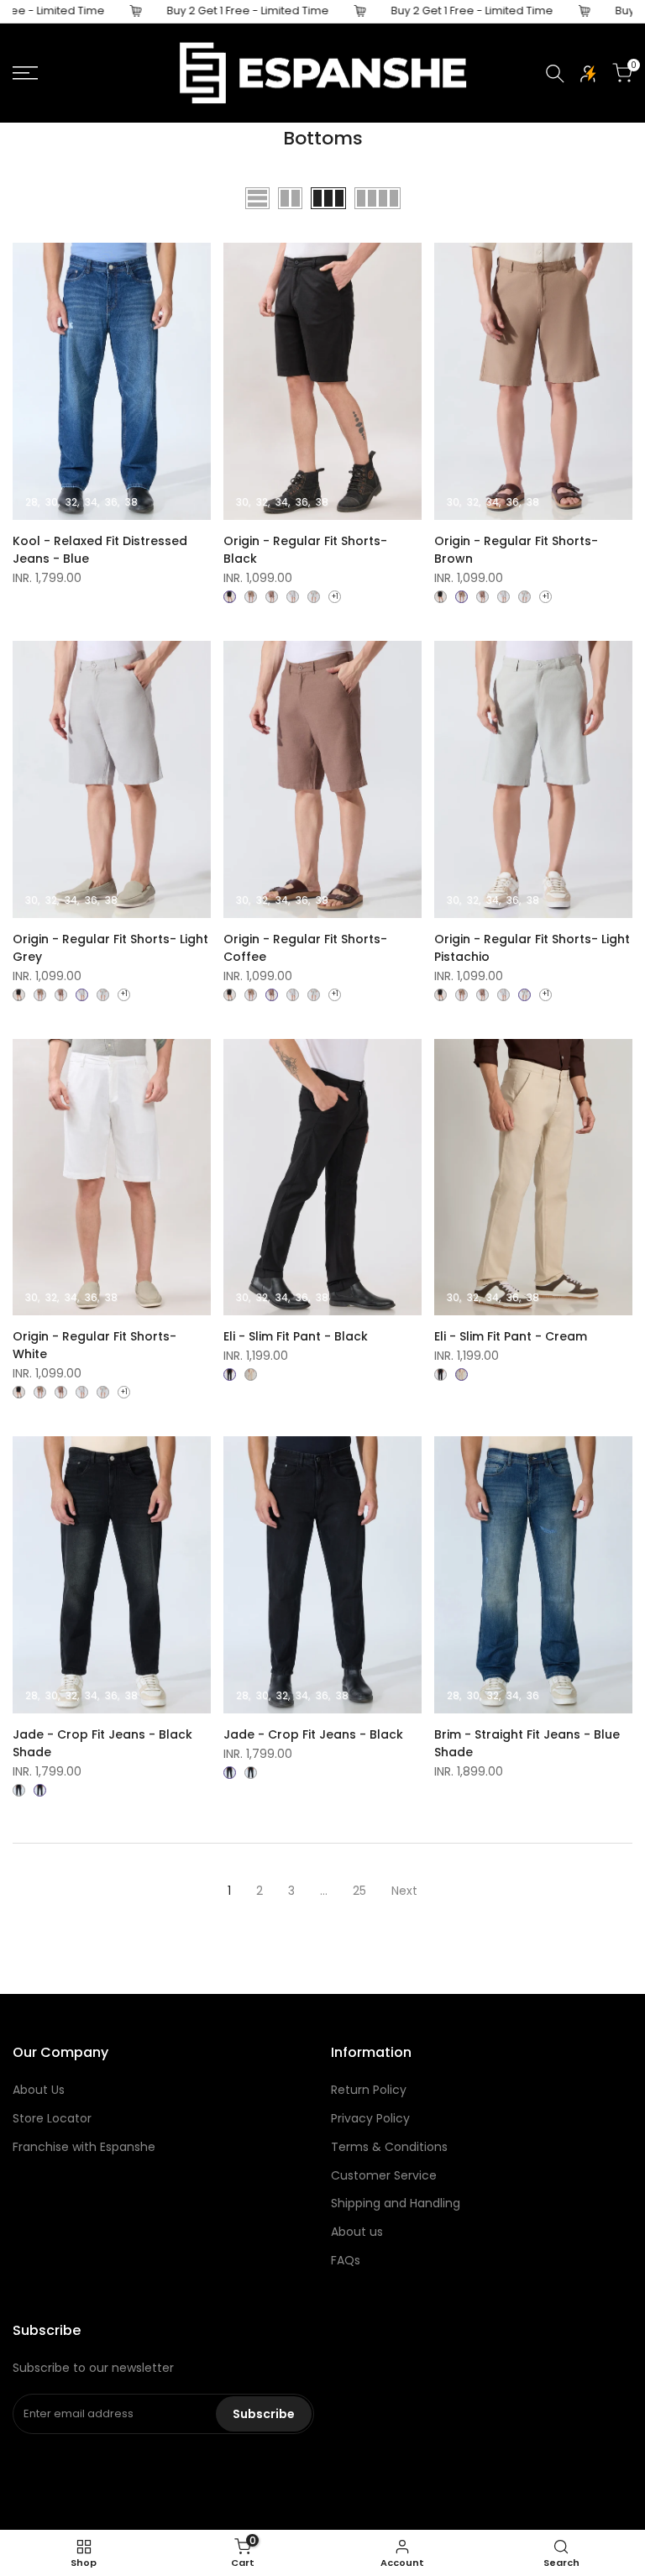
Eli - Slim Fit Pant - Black (296, 1336)
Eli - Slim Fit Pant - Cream (511, 1336)
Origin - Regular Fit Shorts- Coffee (305, 948)
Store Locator (52, 2118)
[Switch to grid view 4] (378, 198)
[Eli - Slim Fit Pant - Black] (230, 1375)
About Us (39, 2090)
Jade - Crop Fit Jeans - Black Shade (102, 1743)
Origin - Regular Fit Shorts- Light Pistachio (532, 948)
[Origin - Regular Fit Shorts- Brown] (251, 597)
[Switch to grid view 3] (328, 198)
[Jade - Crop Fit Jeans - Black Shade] (40, 1790)
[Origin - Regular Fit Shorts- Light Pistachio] (314, 597)
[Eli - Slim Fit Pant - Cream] (251, 1375)
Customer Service (384, 2175)
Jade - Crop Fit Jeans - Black (313, 1734)
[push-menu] (25, 73)
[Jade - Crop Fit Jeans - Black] (19, 1790)
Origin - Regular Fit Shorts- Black (305, 550)
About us (357, 2232)
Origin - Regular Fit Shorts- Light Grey (110, 948)
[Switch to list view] (257, 198)
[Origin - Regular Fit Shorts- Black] (230, 597)
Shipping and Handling (396, 2203)
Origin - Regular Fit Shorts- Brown (516, 550)
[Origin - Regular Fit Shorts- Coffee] (272, 597)
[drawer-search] (555, 73)
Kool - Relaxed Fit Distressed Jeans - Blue (100, 550)
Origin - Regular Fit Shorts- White (94, 1345)
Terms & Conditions (389, 2147)
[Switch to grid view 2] (290, 198)
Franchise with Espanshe (84, 2147)
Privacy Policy (370, 2118)
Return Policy (369, 2090)
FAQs (346, 2260)
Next (404, 1891)
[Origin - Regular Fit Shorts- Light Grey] (293, 597)
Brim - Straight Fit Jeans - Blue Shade (527, 1743)
